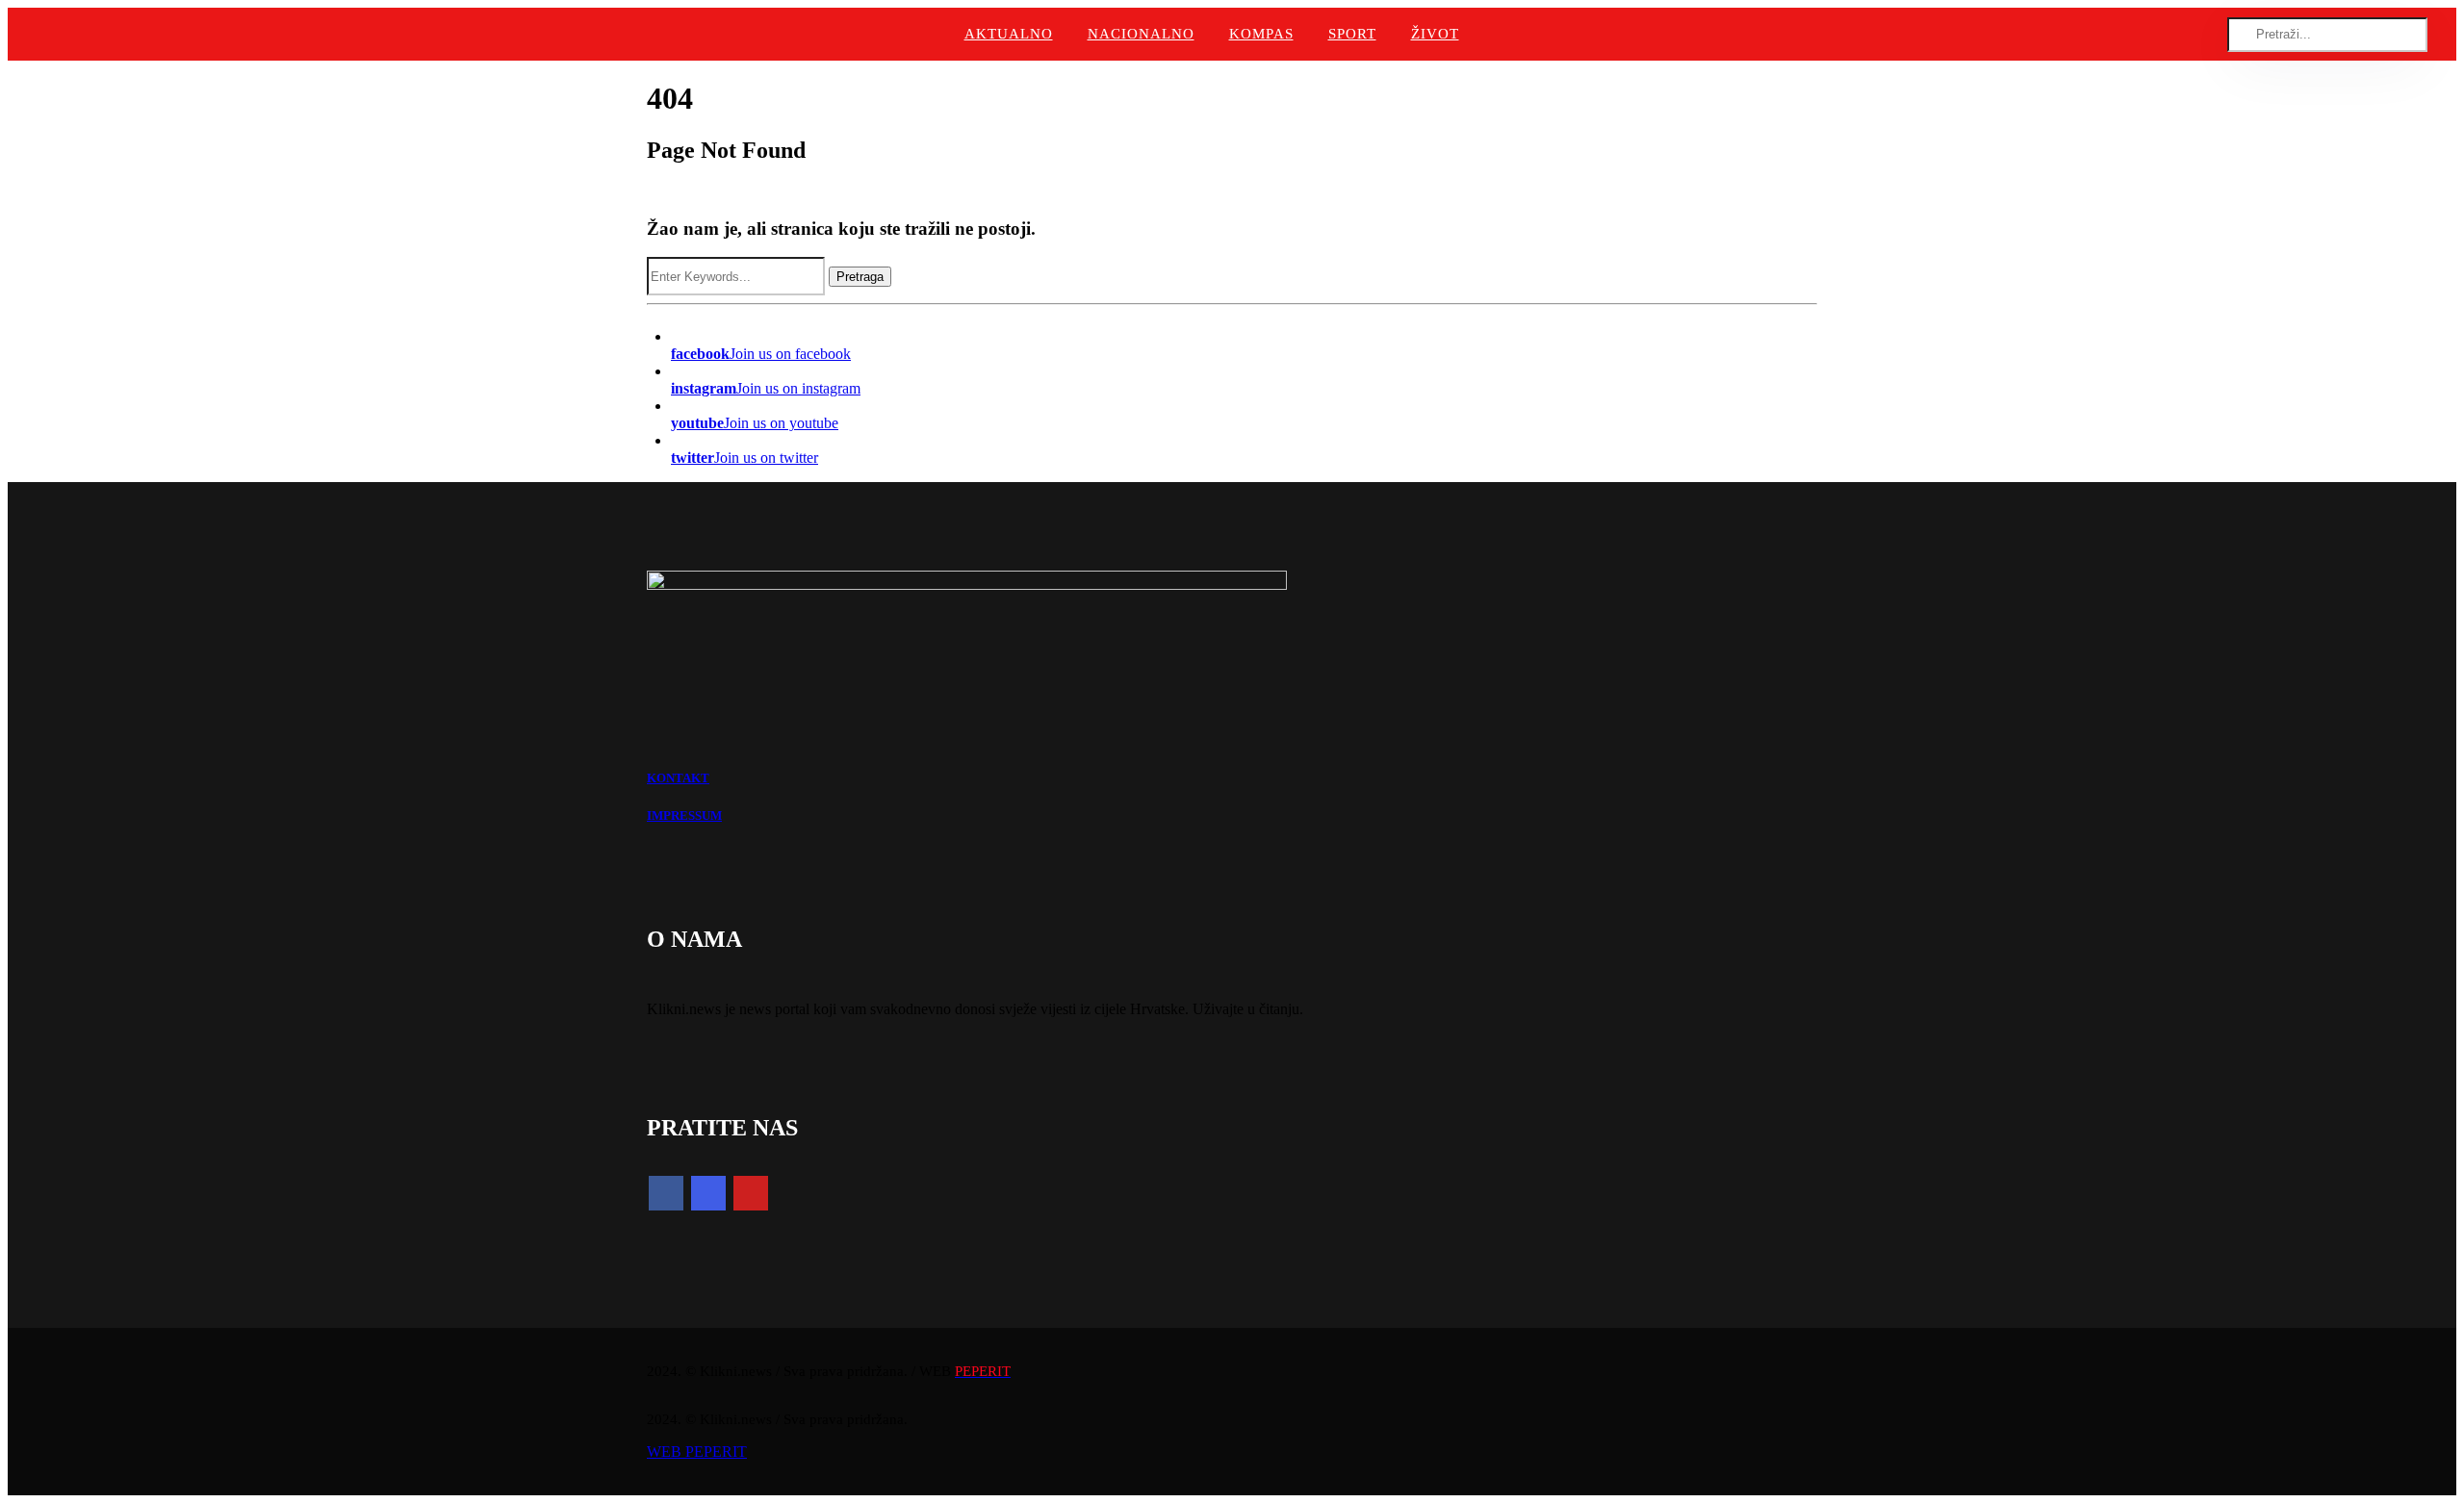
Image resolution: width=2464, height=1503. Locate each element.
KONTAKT (678, 778)
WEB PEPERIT (697, 1452)
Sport (1352, 34)
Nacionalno (1141, 34)
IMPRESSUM (684, 815)
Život (1435, 34)
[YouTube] (751, 1193)
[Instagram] (708, 1193)
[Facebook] (666, 1193)
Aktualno (1009, 34)
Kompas (1261, 34)
